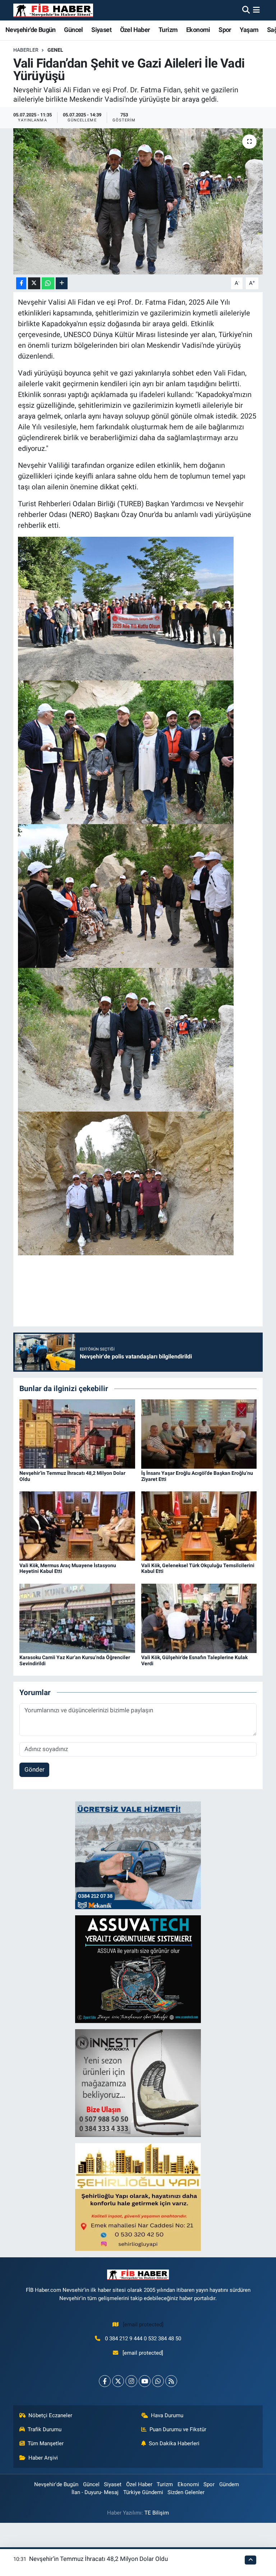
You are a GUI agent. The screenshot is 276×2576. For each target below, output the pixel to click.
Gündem (229, 2484)
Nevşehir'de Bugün (31, 30)
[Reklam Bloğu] (138, 1855)
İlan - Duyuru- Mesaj (95, 2492)
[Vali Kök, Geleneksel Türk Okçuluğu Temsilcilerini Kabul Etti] (199, 1525)
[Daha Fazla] (62, 283)
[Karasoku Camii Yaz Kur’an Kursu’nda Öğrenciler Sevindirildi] (77, 1618)
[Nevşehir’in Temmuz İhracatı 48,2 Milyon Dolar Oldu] (77, 1434)
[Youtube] (145, 2381)
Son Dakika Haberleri (174, 2443)
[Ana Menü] (256, 10)
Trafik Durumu (45, 2429)
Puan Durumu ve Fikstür (178, 2429)
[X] (118, 2381)
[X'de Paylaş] (34, 283)
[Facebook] (105, 2381)
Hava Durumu (167, 2415)
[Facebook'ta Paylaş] (21, 283)
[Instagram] (131, 2381)
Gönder (34, 1769)
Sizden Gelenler (186, 2492)
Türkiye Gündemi (143, 2492)
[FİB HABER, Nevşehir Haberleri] (53, 10)
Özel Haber (135, 30)
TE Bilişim (157, 2513)
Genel (55, 50)
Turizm (168, 30)
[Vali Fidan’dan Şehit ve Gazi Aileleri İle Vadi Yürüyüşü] (138, 201)
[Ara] (246, 10)
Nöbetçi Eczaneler (50, 2415)
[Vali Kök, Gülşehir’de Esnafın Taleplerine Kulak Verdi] (199, 1618)
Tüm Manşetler (46, 2443)
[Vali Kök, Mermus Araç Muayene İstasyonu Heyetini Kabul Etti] (77, 1525)
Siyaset (101, 30)
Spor (225, 30)
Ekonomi (198, 30)
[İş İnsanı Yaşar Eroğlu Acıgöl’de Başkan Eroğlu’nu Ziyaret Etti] (199, 1434)
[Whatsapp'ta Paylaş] (48, 283)
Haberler (26, 50)
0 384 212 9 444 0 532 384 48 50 (143, 2339)
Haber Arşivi (43, 2458)
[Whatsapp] (158, 2381)
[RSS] (171, 2381)
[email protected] (143, 2325)
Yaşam (249, 30)
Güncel (73, 30)
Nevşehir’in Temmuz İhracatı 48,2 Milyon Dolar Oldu (98, 2559)
